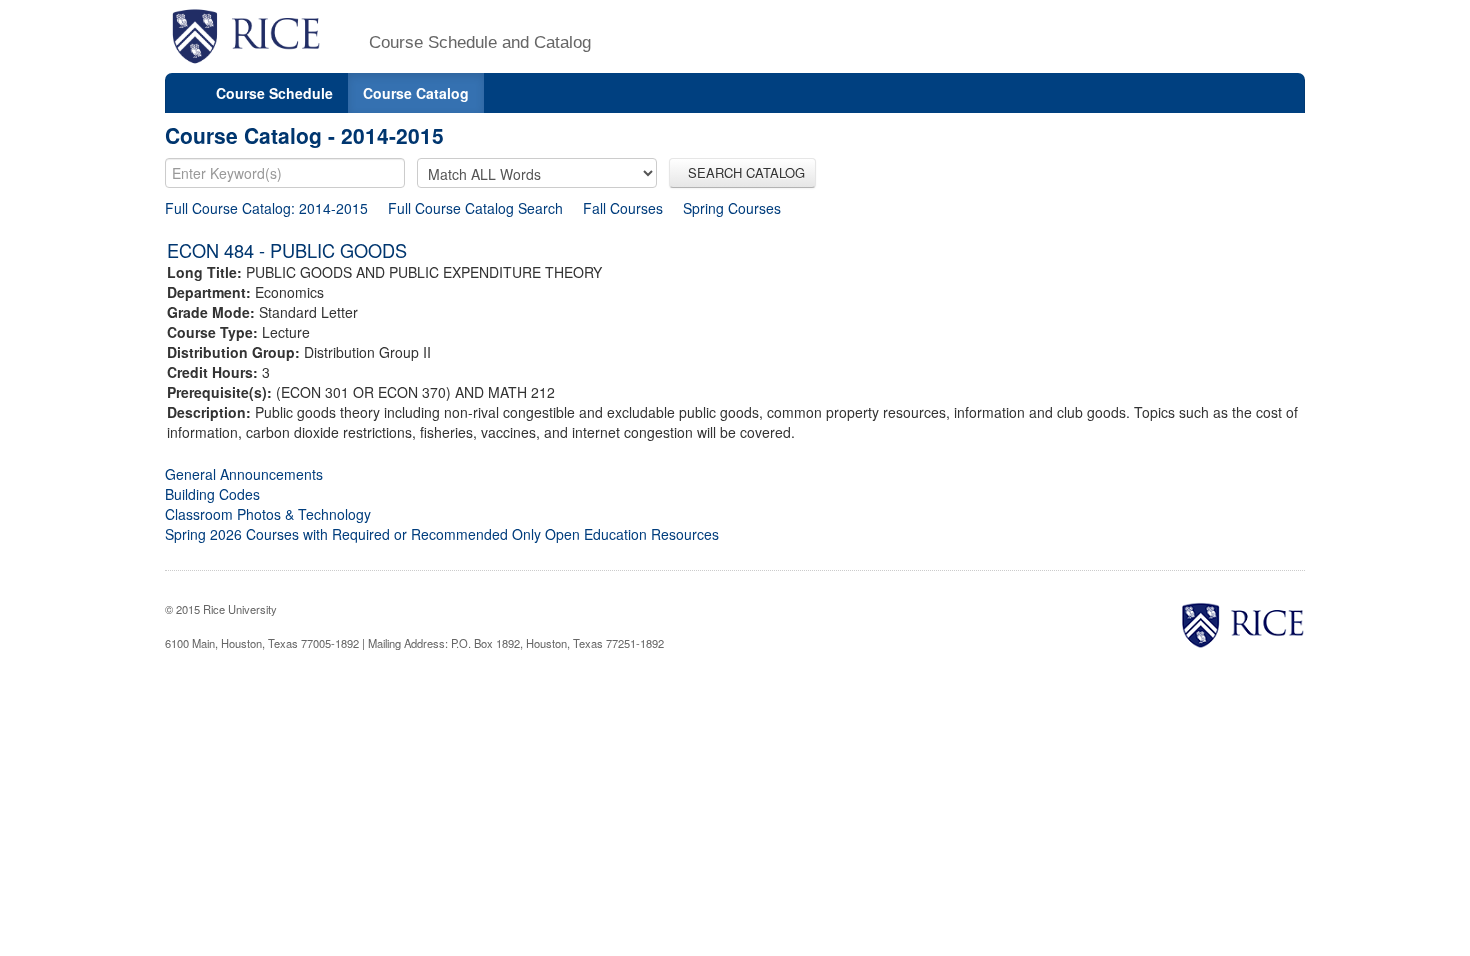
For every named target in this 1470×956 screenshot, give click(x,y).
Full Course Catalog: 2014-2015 (266, 208)
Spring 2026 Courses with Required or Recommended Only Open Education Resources (442, 534)
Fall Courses (623, 208)
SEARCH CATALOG (742, 172)
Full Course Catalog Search (475, 208)
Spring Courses (732, 208)
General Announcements (244, 474)
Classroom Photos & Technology (268, 514)
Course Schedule (274, 93)
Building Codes (212, 494)
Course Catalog (416, 93)
